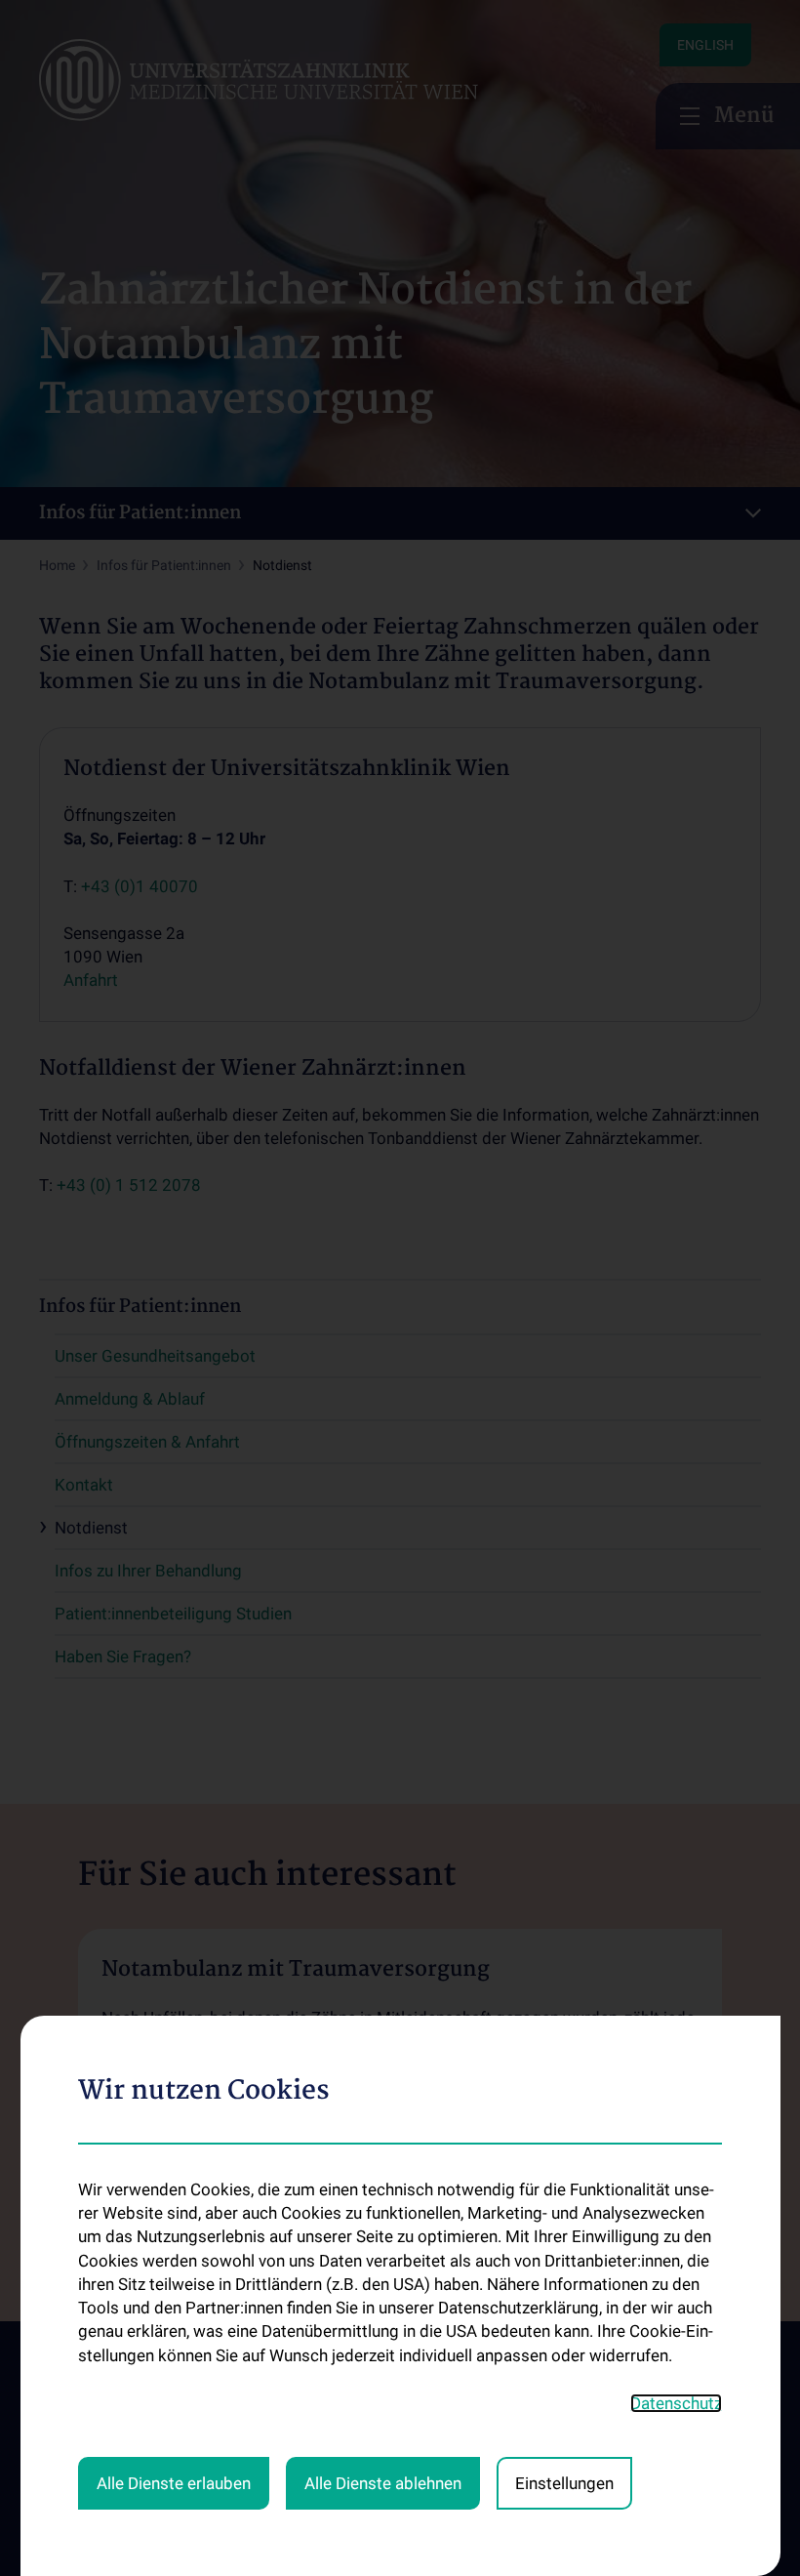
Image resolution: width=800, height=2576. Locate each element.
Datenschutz (676, 2403)
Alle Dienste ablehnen (383, 2483)
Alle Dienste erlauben (174, 2483)
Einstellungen (564, 2483)
